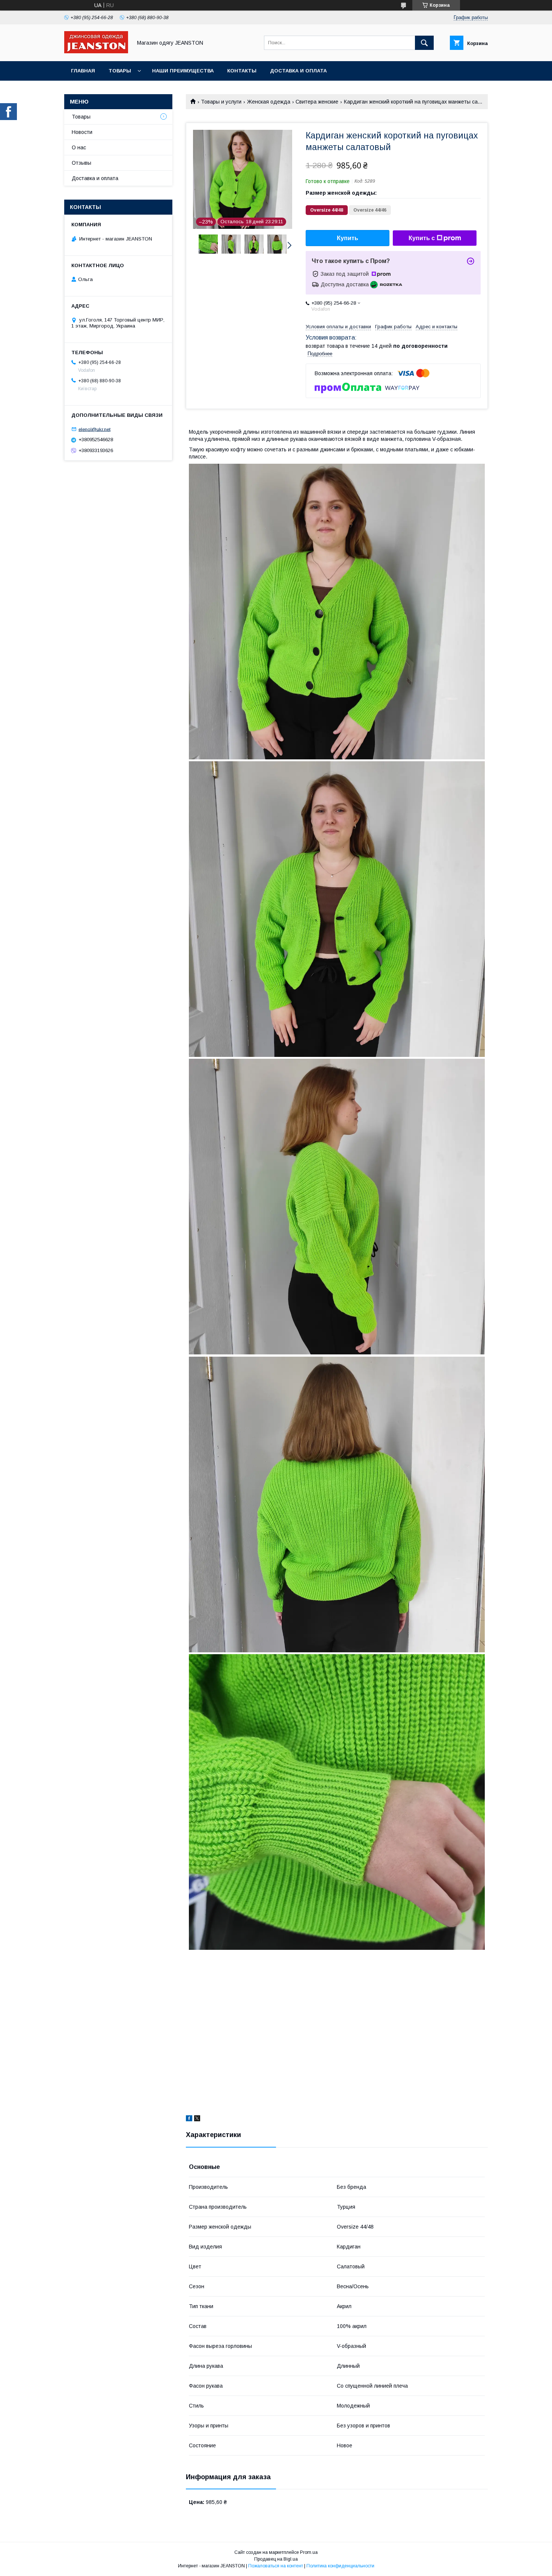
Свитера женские (317, 102)
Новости (82, 132)
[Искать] (424, 43)
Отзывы (81, 163)
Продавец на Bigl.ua (276, 2559)
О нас (79, 147)
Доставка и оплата (298, 71)
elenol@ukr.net (94, 429)
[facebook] (189, 2119)
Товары (120, 71)
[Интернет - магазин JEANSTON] (96, 51)
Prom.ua (309, 2552)
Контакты (242, 71)
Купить (348, 238)
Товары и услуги (221, 102)
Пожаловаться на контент (276, 2566)
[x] (197, 2119)
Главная (83, 71)
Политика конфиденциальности (340, 2566)
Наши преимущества (183, 71)
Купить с (422, 238)
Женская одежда (269, 102)
